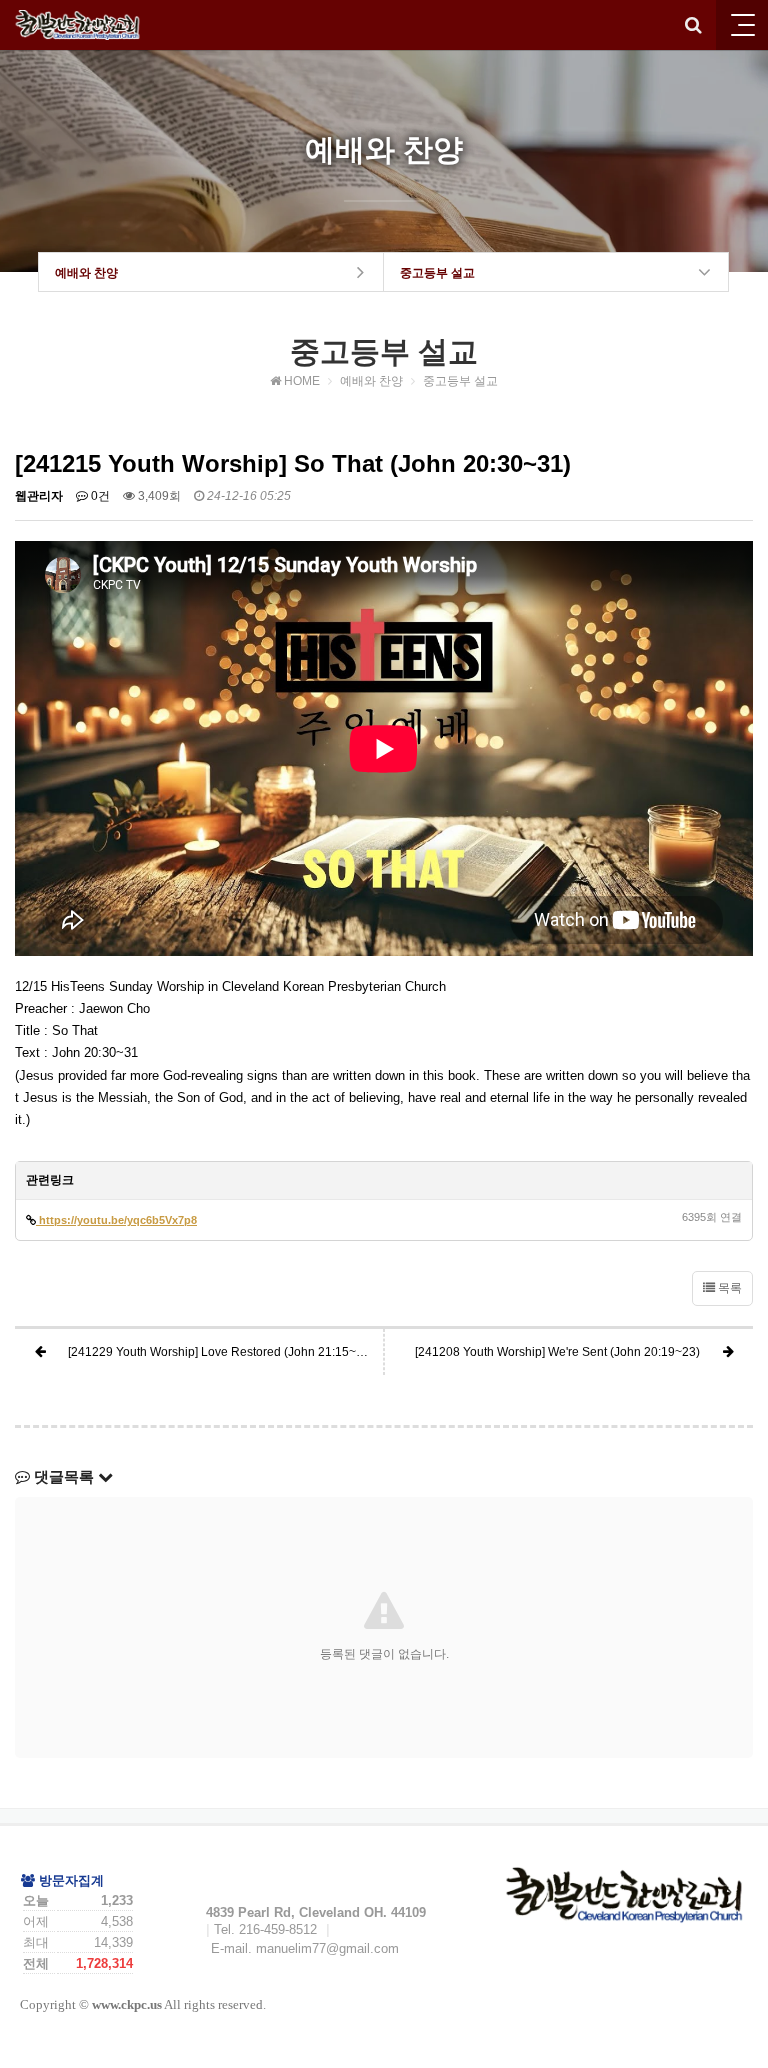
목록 (728, 1288)
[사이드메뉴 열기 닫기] (742, 25)
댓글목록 (64, 1476)
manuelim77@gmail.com (327, 1948)
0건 (99, 496)
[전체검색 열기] (693, 25)
